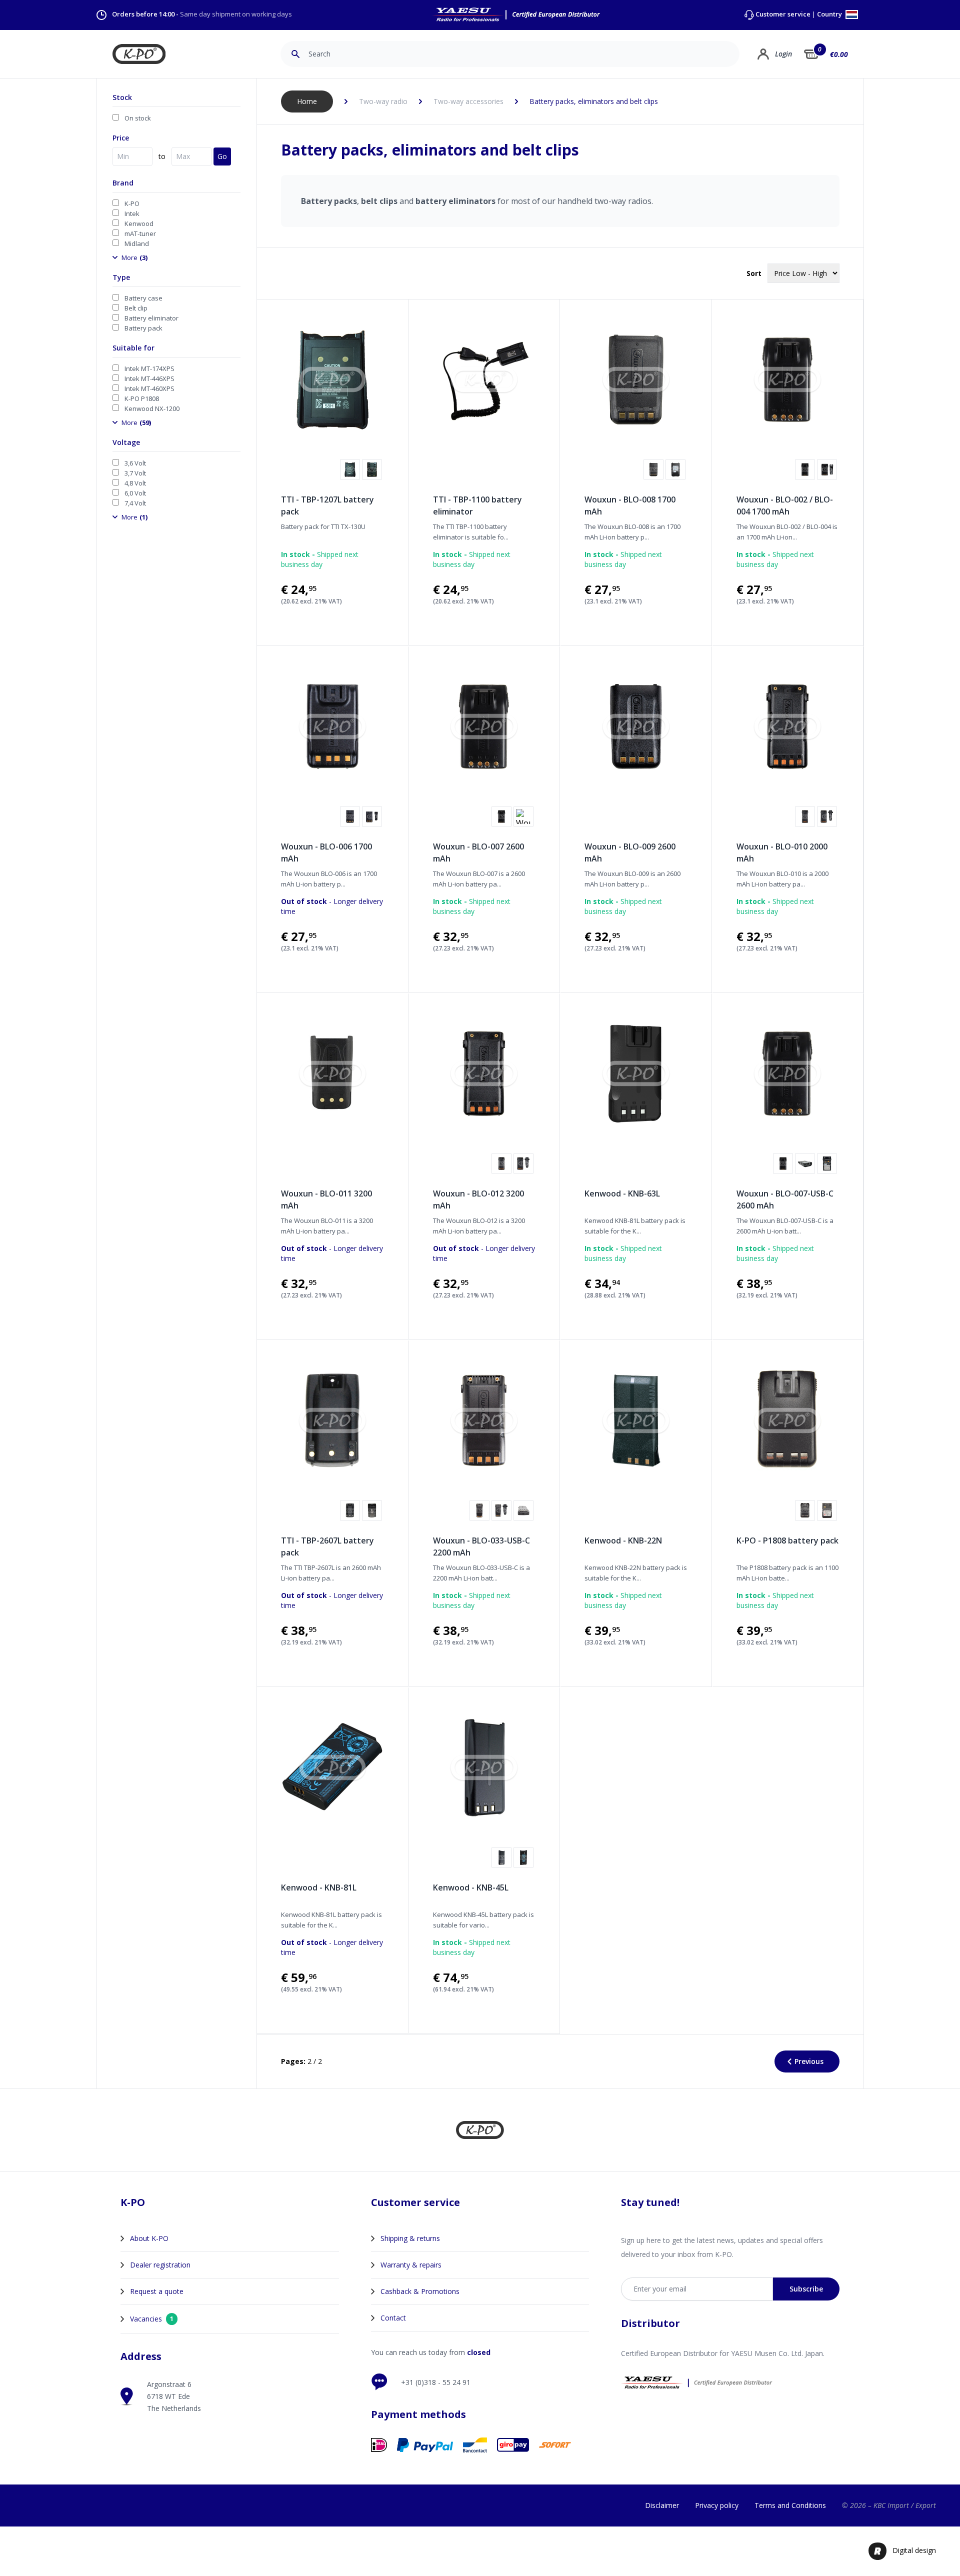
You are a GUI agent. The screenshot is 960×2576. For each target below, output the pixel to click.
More (134, 257)
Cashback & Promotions (420, 2291)
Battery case (143, 298)
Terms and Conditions (790, 2505)
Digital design (914, 2550)
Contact (393, 2318)
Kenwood (139, 223)
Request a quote (157, 2291)
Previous (809, 2061)
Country (830, 15)
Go (222, 156)
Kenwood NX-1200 (152, 408)
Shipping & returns (410, 2238)
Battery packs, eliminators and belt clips (594, 101)
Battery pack (143, 328)
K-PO (132, 203)
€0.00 (839, 54)
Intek (132, 213)
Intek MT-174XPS (149, 368)
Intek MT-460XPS (149, 388)
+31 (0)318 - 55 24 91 (436, 2382)
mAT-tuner (140, 233)
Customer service (783, 14)
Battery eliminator (151, 318)
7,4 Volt (135, 503)
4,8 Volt (135, 483)
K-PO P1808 (142, 398)
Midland (137, 243)
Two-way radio (383, 101)
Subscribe (806, 2289)
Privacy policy (717, 2505)
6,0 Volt (135, 493)
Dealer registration (160, 2265)
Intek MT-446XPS (149, 378)
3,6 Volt (135, 463)
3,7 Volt (135, 473)
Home (307, 101)
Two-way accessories (468, 101)
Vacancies (152, 2319)
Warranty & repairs (411, 2265)
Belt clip (136, 308)
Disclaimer (662, 2505)
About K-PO (149, 2238)
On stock (138, 118)
